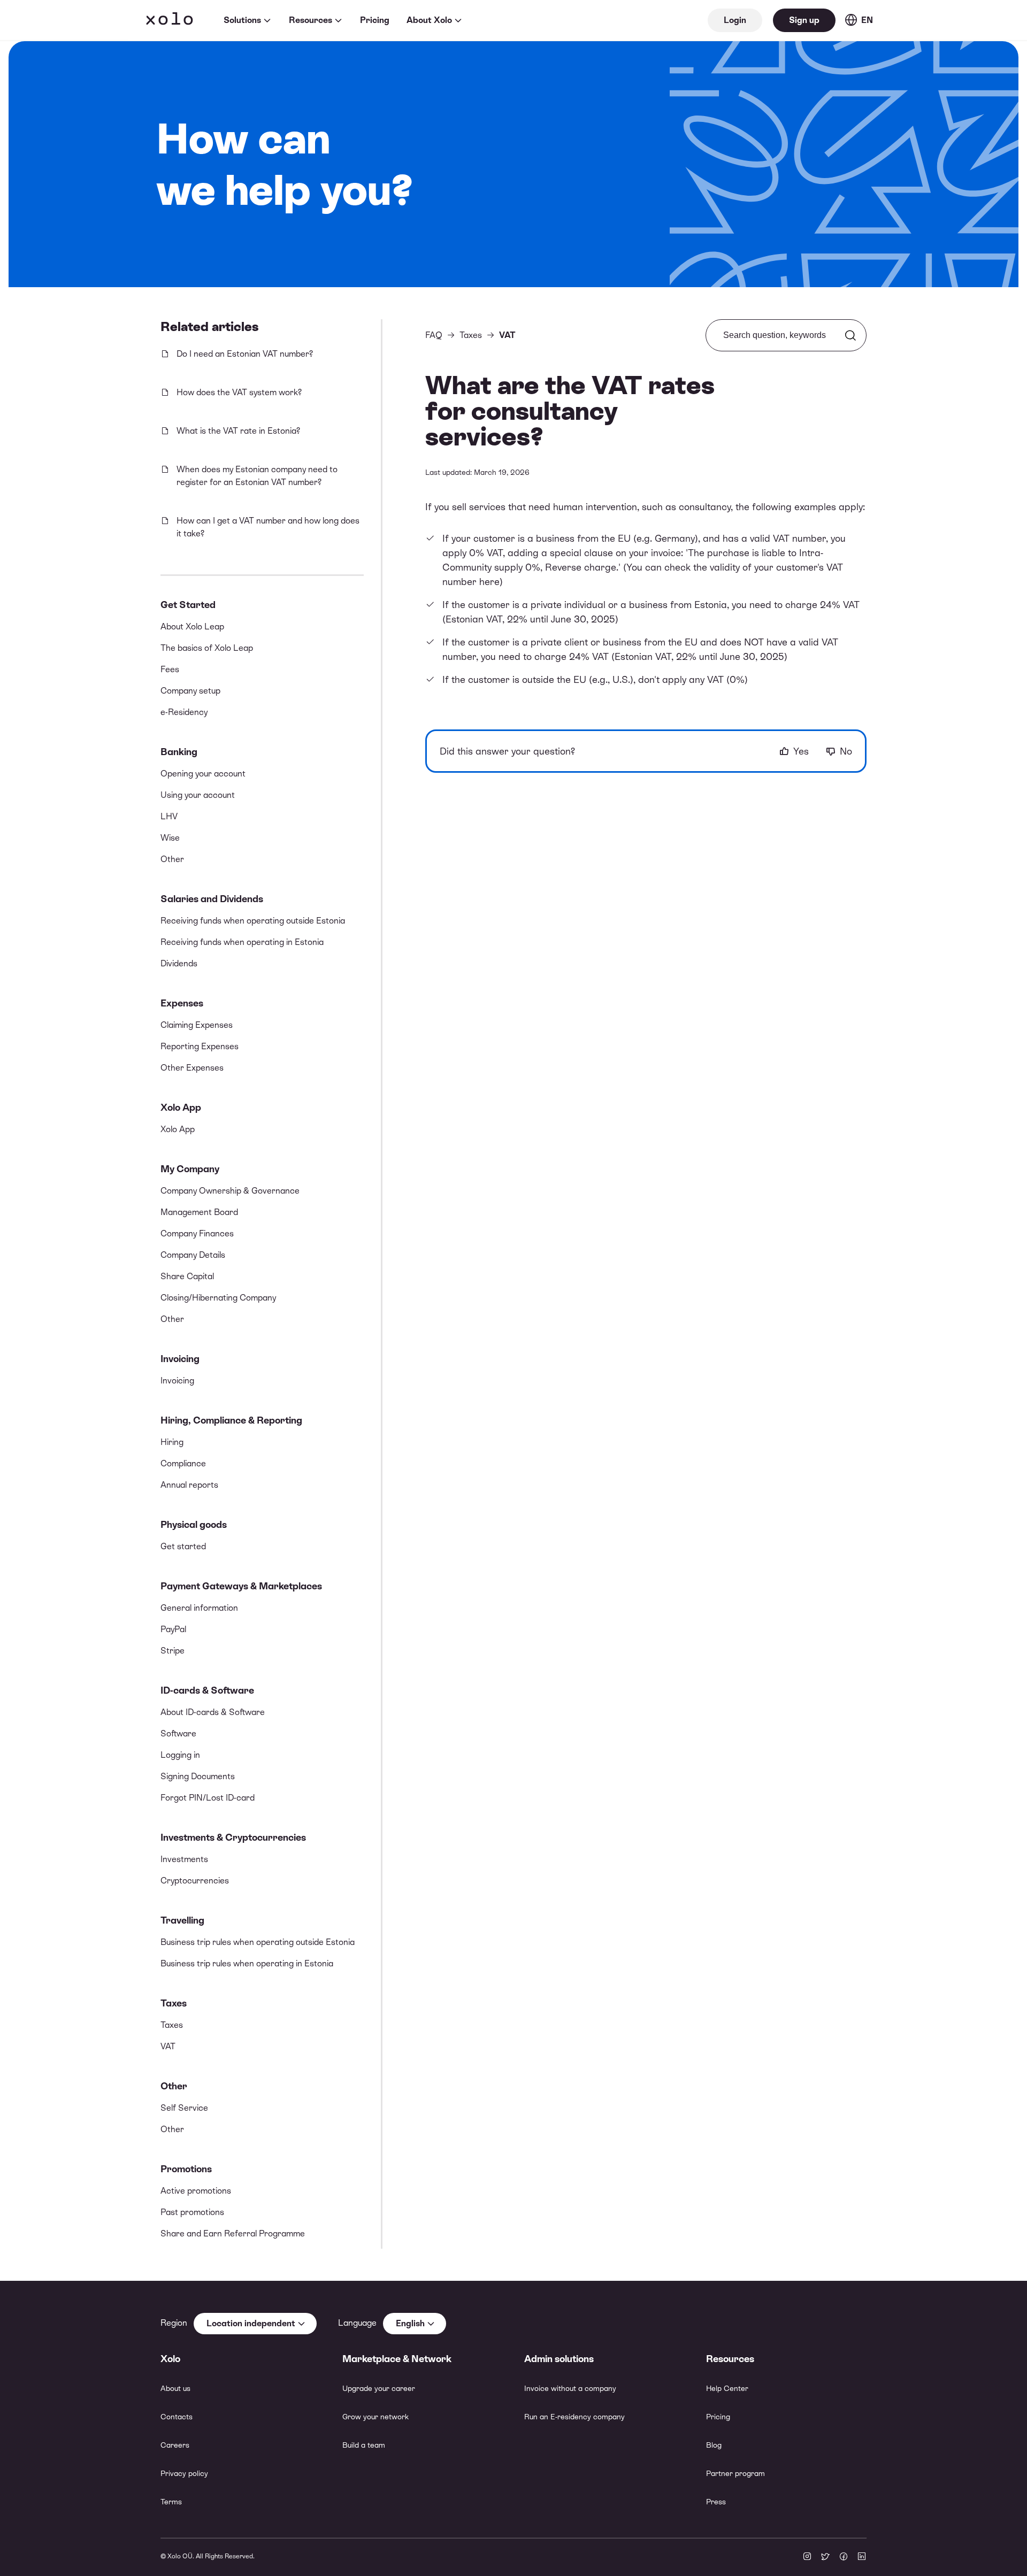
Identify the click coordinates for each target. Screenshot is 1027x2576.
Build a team (364, 2445)
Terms (171, 2502)
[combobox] (255, 2324)
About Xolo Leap (192, 626)
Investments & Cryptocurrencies (233, 1837)
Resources (311, 20)
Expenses (182, 1003)
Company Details (193, 1255)
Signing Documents (198, 1776)
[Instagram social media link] (807, 2557)
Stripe (173, 1651)
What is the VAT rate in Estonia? (238, 431)
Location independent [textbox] (251, 2323)
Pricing (375, 20)
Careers (175, 2445)
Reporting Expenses (200, 1046)
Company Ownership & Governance (230, 1191)
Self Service (184, 2108)
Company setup (190, 691)
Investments (184, 1859)
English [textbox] (410, 2323)
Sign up (804, 20)
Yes (801, 751)
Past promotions (192, 2212)
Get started (183, 1546)
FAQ (434, 335)
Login (735, 20)
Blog (714, 2445)
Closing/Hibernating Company (218, 1298)
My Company (190, 1169)
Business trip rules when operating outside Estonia (258, 1942)
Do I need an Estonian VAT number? (245, 354)
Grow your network (375, 2417)
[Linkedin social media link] (862, 2557)
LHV (169, 816)
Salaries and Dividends (212, 899)
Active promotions (196, 2191)
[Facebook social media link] (844, 2557)
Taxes (174, 2003)
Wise (170, 838)
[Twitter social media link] (825, 2557)
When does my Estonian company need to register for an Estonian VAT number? (257, 476)
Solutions (242, 20)
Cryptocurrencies (195, 1881)
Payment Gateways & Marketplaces (241, 1586)
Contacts (177, 2417)
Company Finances (197, 1233)
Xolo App (181, 1107)
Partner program (735, 2473)
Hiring (172, 1442)
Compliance (183, 1463)
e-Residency (184, 712)
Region (174, 2323)
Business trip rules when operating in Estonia (247, 1963)
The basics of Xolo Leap (207, 648)
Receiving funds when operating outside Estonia (253, 921)
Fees (170, 669)
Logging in (180, 1755)
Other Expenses (192, 1068)
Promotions (186, 2169)
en (867, 20)
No (846, 751)
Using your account (198, 795)
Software (178, 1733)
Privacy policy (184, 2473)
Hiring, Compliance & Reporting (231, 1420)
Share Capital (187, 1276)
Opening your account (203, 774)
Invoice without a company (570, 2388)
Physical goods (194, 1524)
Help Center (727, 2388)
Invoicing (180, 1359)
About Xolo (429, 20)
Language (357, 2323)
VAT (168, 2046)
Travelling (182, 1920)
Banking (179, 752)
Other (172, 859)
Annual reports (189, 1485)
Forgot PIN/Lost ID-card (208, 1798)
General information (199, 1608)
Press (716, 2502)
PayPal (173, 1629)
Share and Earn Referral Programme (233, 2233)
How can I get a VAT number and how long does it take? (268, 527)
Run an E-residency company (574, 2417)
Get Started (188, 605)
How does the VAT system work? (239, 392)
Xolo (170, 20)
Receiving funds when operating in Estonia (242, 942)
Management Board (199, 1212)
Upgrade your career (379, 2388)
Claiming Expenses (197, 1025)
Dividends (179, 963)
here (489, 582)
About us (175, 2388)
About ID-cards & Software (213, 1712)
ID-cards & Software (207, 1690)
